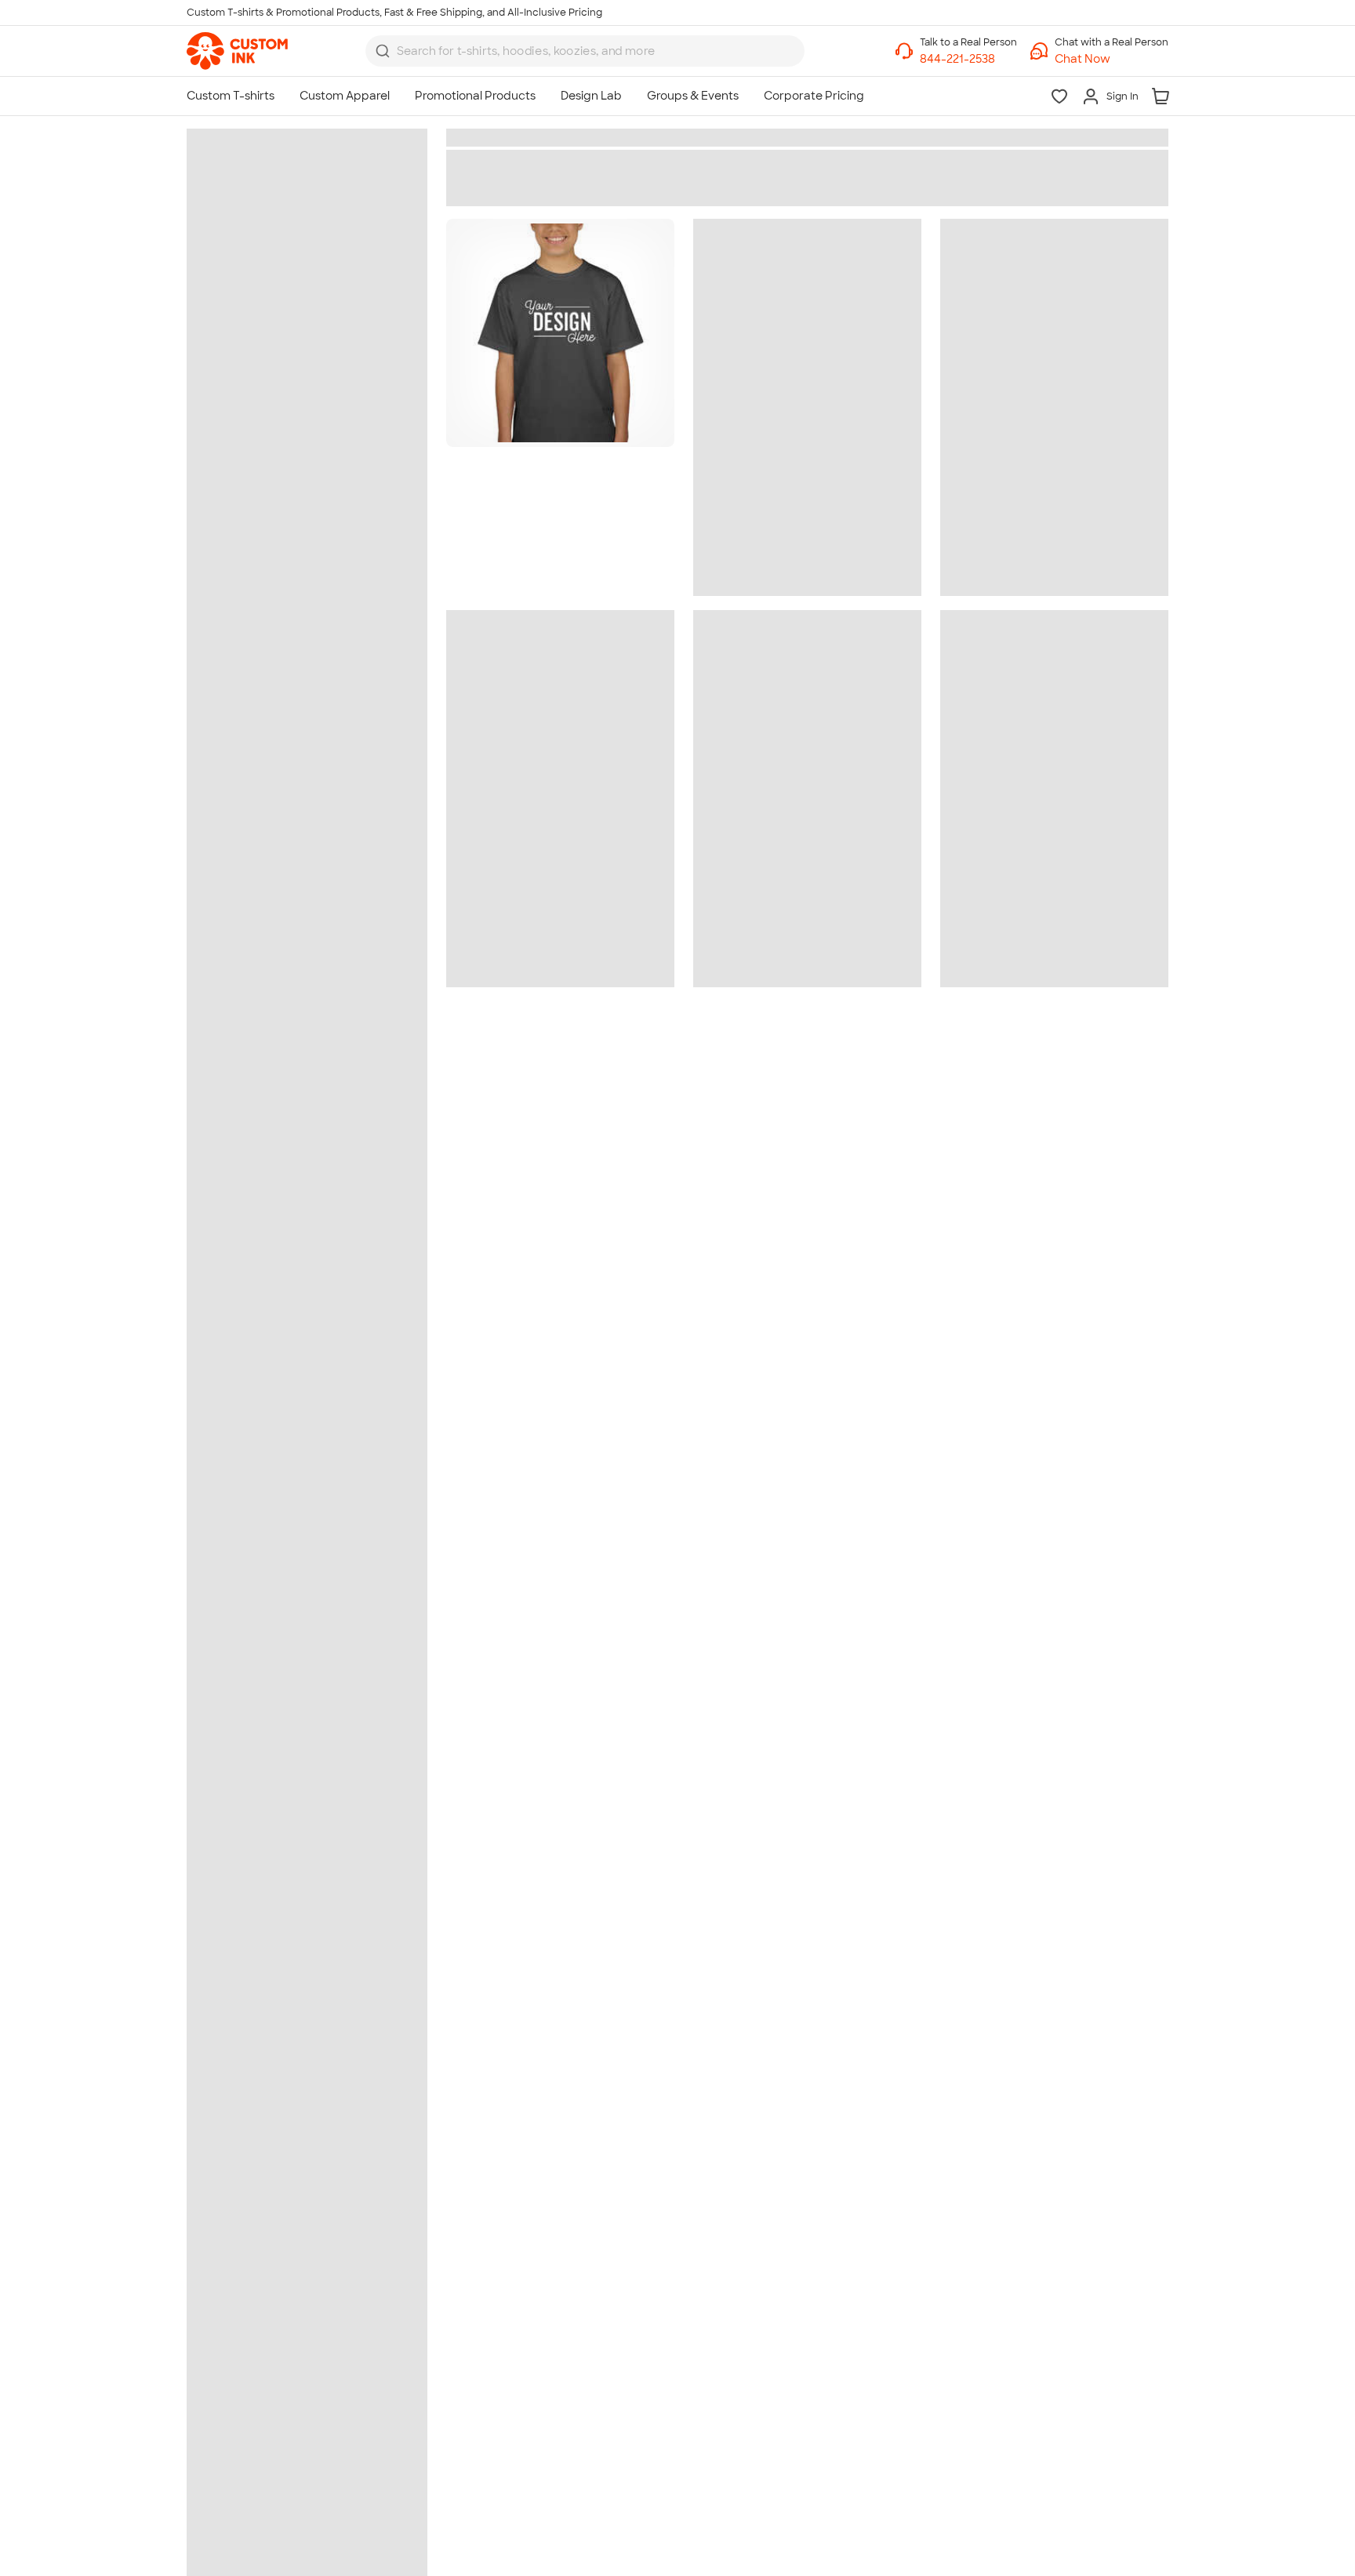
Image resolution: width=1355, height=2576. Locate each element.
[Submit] (383, 51)
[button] (1112, 59)
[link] (237, 51)
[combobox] (585, 51)
